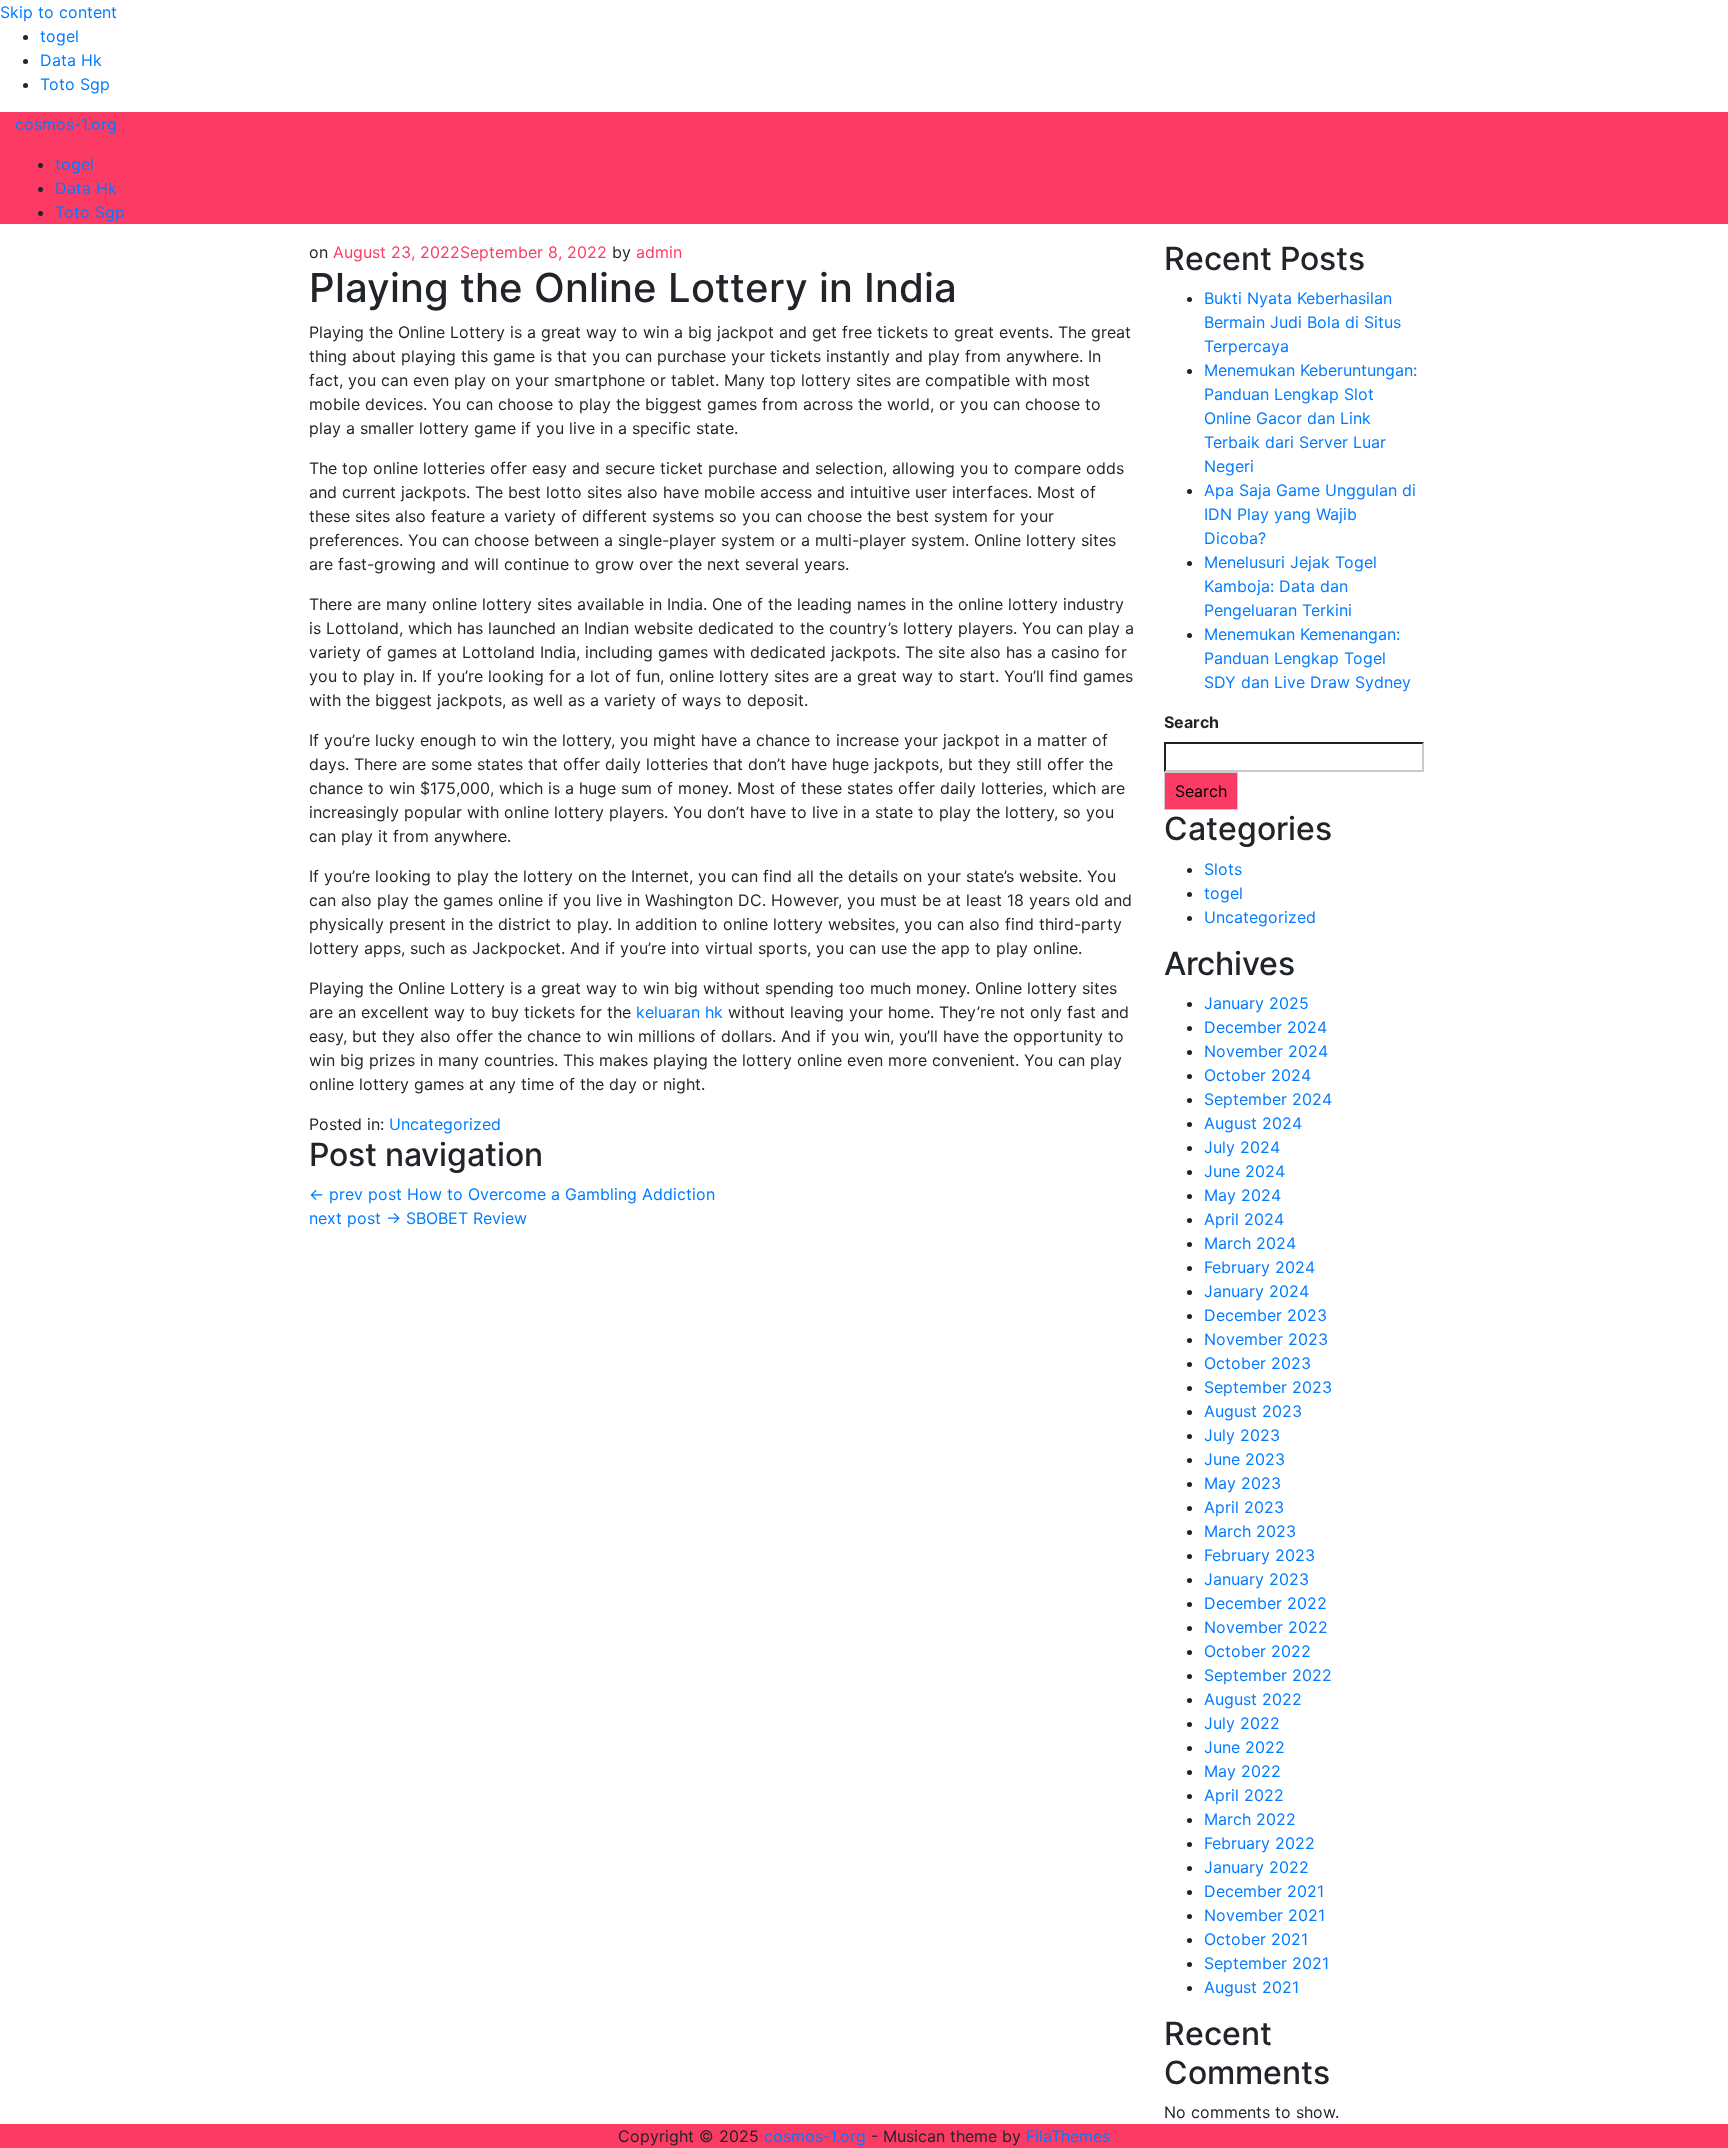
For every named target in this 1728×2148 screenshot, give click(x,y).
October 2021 (1256, 1939)
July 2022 (1242, 1723)
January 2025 (1256, 1003)
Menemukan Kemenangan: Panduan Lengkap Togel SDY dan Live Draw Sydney (1307, 658)
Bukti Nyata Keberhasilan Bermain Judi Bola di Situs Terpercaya (1302, 322)
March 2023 (1250, 1531)
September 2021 (1266, 1963)
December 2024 (1265, 1027)
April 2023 (1244, 1507)
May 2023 (1242, 1483)
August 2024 (1253, 1123)
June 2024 (1244, 1171)
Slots (1223, 869)
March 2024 (1250, 1243)
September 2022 (1268, 1675)
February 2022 (1259, 1843)
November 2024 (1266, 1051)
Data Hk (71, 60)
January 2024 (1256, 1291)
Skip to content (58, 12)
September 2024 (1268, 1099)
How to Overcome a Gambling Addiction (512, 1194)
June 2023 (1244, 1459)
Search (1191, 722)
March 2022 (1250, 1819)
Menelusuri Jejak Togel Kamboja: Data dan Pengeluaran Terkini (1290, 586)
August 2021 (1251, 1987)
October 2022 (1257, 1651)
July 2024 (1242, 1147)
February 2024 (1259, 1267)
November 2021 (1264, 1915)
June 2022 (1244, 1747)
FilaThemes (1068, 2136)
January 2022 (1256, 1867)
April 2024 (1244, 1219)
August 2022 (1253, 1699)
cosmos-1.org (66, 124)
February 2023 (1259, 1555)
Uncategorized (445, 1124)
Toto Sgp (75, 84)
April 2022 (1244, 1795)
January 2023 (1256, 1579)
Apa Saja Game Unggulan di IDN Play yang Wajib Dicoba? (1310, 514)
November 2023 (1266, 1339)
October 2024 (1257, 1075)
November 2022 (1266, 1627)
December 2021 (1264, 1891)
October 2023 (1257, 1363)
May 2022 (1242, 1771)
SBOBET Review (418, 1218)
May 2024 (1242, 1195)
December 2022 (1265, 1603)
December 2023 (1265, 1315)
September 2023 (1268, 1387)
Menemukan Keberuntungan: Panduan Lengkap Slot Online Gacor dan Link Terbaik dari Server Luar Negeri (1310, 418)
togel (59, 36)
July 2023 (1242, 1435)
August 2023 (1253, 1411)
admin (659, 252)
